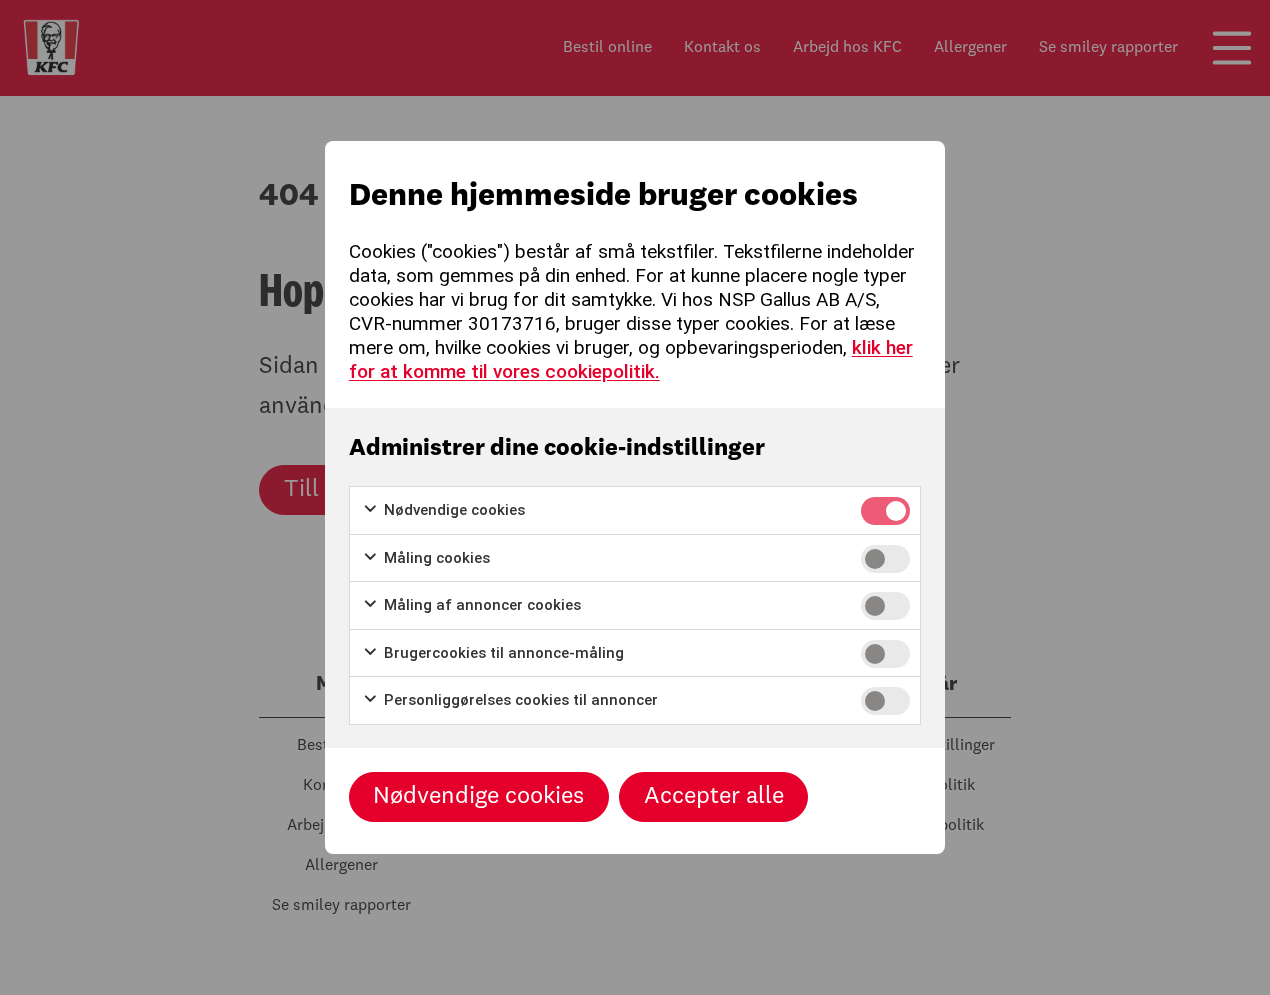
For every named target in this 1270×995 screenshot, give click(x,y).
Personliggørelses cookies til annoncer (519, 700)
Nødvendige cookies (452, 510)
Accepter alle (714, 797)
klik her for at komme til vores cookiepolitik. (631, 359)
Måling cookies (435, 558)
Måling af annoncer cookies (480, 605)
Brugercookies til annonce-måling (502, 653)
